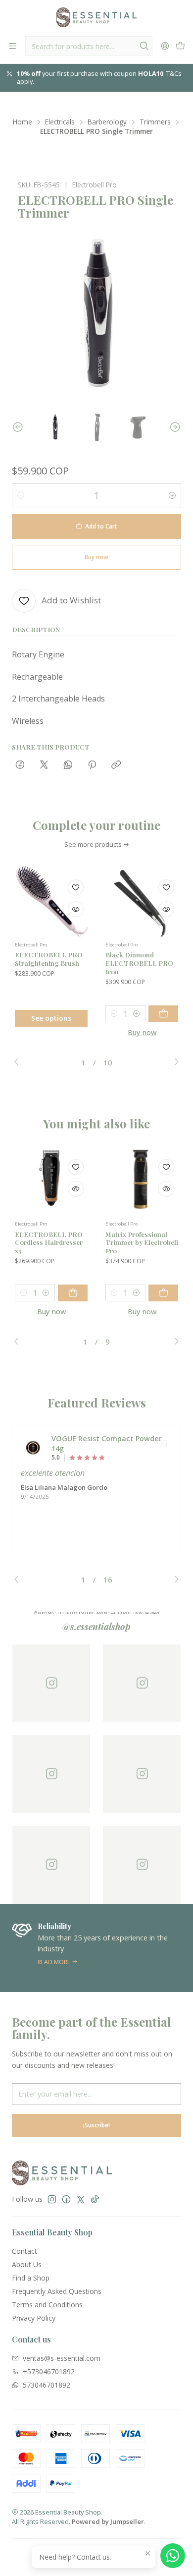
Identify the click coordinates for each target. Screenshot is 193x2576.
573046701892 (47, 2385)
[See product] (33, 1448)
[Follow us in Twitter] (81, 2199)
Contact (24, 2251)
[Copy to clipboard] (116, 765)
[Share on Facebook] (20, 765)
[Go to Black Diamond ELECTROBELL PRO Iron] (142, 900)
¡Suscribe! (96, 2125)
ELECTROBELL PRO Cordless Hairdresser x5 (49, 1242)
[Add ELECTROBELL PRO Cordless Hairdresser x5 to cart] (73, 1293)
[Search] (144, 46)
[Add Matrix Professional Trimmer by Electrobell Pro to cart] (163, 1293)
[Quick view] (76, 909)
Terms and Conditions (47, 2305)
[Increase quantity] (172, 496)
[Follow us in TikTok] (95, 2199)
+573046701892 (49, 2371)
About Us (27, 2264)
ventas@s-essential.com (62, 2358)
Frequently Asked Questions (57, 2291)
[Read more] (96, 1948)
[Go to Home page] (96, 17)
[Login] (165, 46)
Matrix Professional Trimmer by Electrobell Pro (142, 1242)
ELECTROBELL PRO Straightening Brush (49, 959)
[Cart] (180, 46)
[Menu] (13, 46)
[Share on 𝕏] (44, 765)
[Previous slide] (19, 427)
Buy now (142, 1032)
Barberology (107, 122)
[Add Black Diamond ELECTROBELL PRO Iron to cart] (163, 1014)
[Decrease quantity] (21, 496)
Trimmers (155, 122)
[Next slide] (174, 427)
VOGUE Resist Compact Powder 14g (107, 1443)
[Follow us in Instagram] (52, 2199)
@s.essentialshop (96, 1627)
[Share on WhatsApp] (68, 765)
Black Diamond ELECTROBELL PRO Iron (139, 963)
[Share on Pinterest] (92, 765)
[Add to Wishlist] (76, 887)
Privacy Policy (34, 2318)
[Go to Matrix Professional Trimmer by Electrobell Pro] (142, 1179)
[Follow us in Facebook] (66, 2199)
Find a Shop (31, 2278)
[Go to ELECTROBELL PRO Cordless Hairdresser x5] (51, 1179)
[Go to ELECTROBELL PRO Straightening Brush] (51, 900)
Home (23, 122)
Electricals (60, 122)
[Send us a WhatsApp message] (173, 2556)
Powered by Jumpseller (108, 2521)
